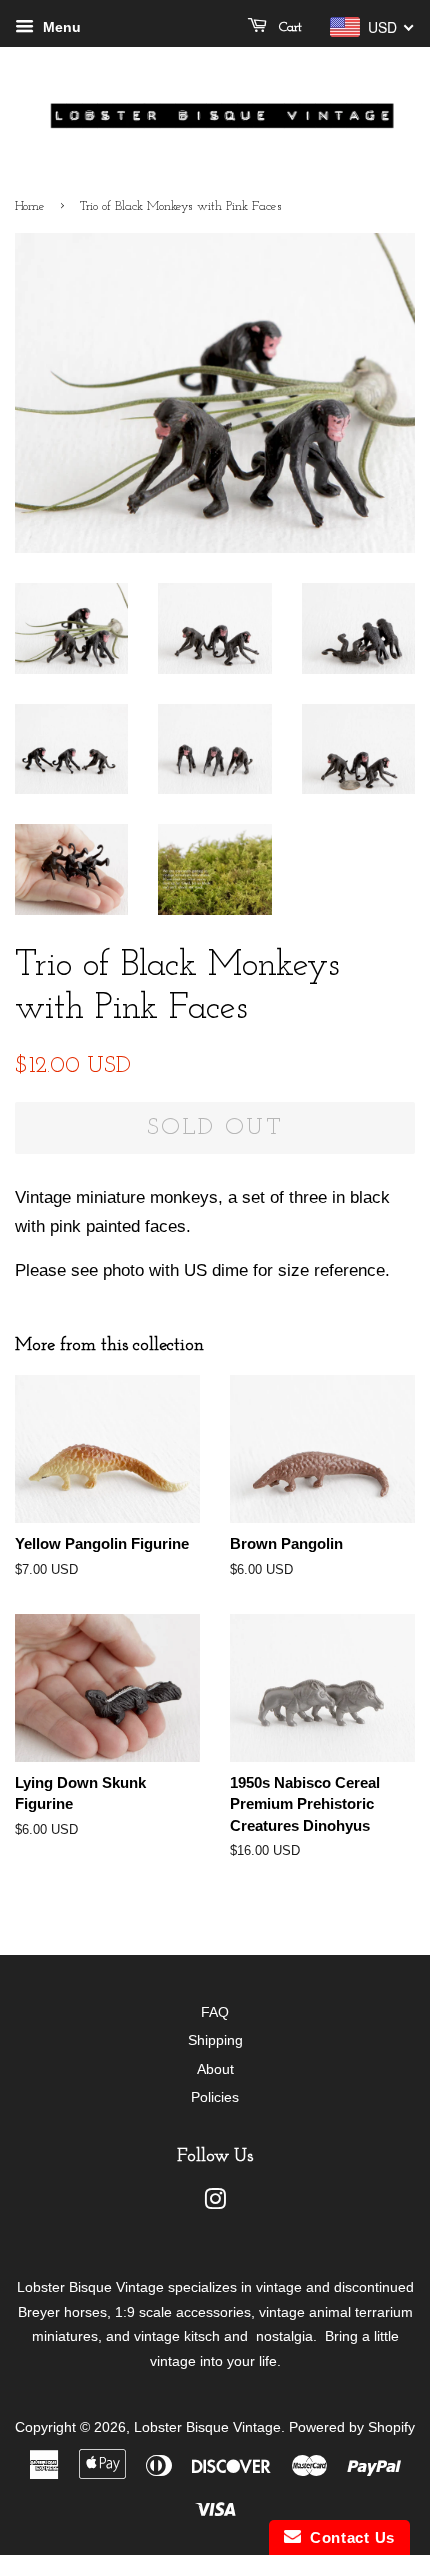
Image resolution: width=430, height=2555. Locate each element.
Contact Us (348, 2537)
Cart (288, 27)
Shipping (215, 2040)
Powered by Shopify (352, 2427)
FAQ (215, 2012)
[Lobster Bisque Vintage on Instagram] (215, 2203)
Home (30, 206)
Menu (60, 27)
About (215, 2069)
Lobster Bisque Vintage (207, 2427)
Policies (215, 2097)
